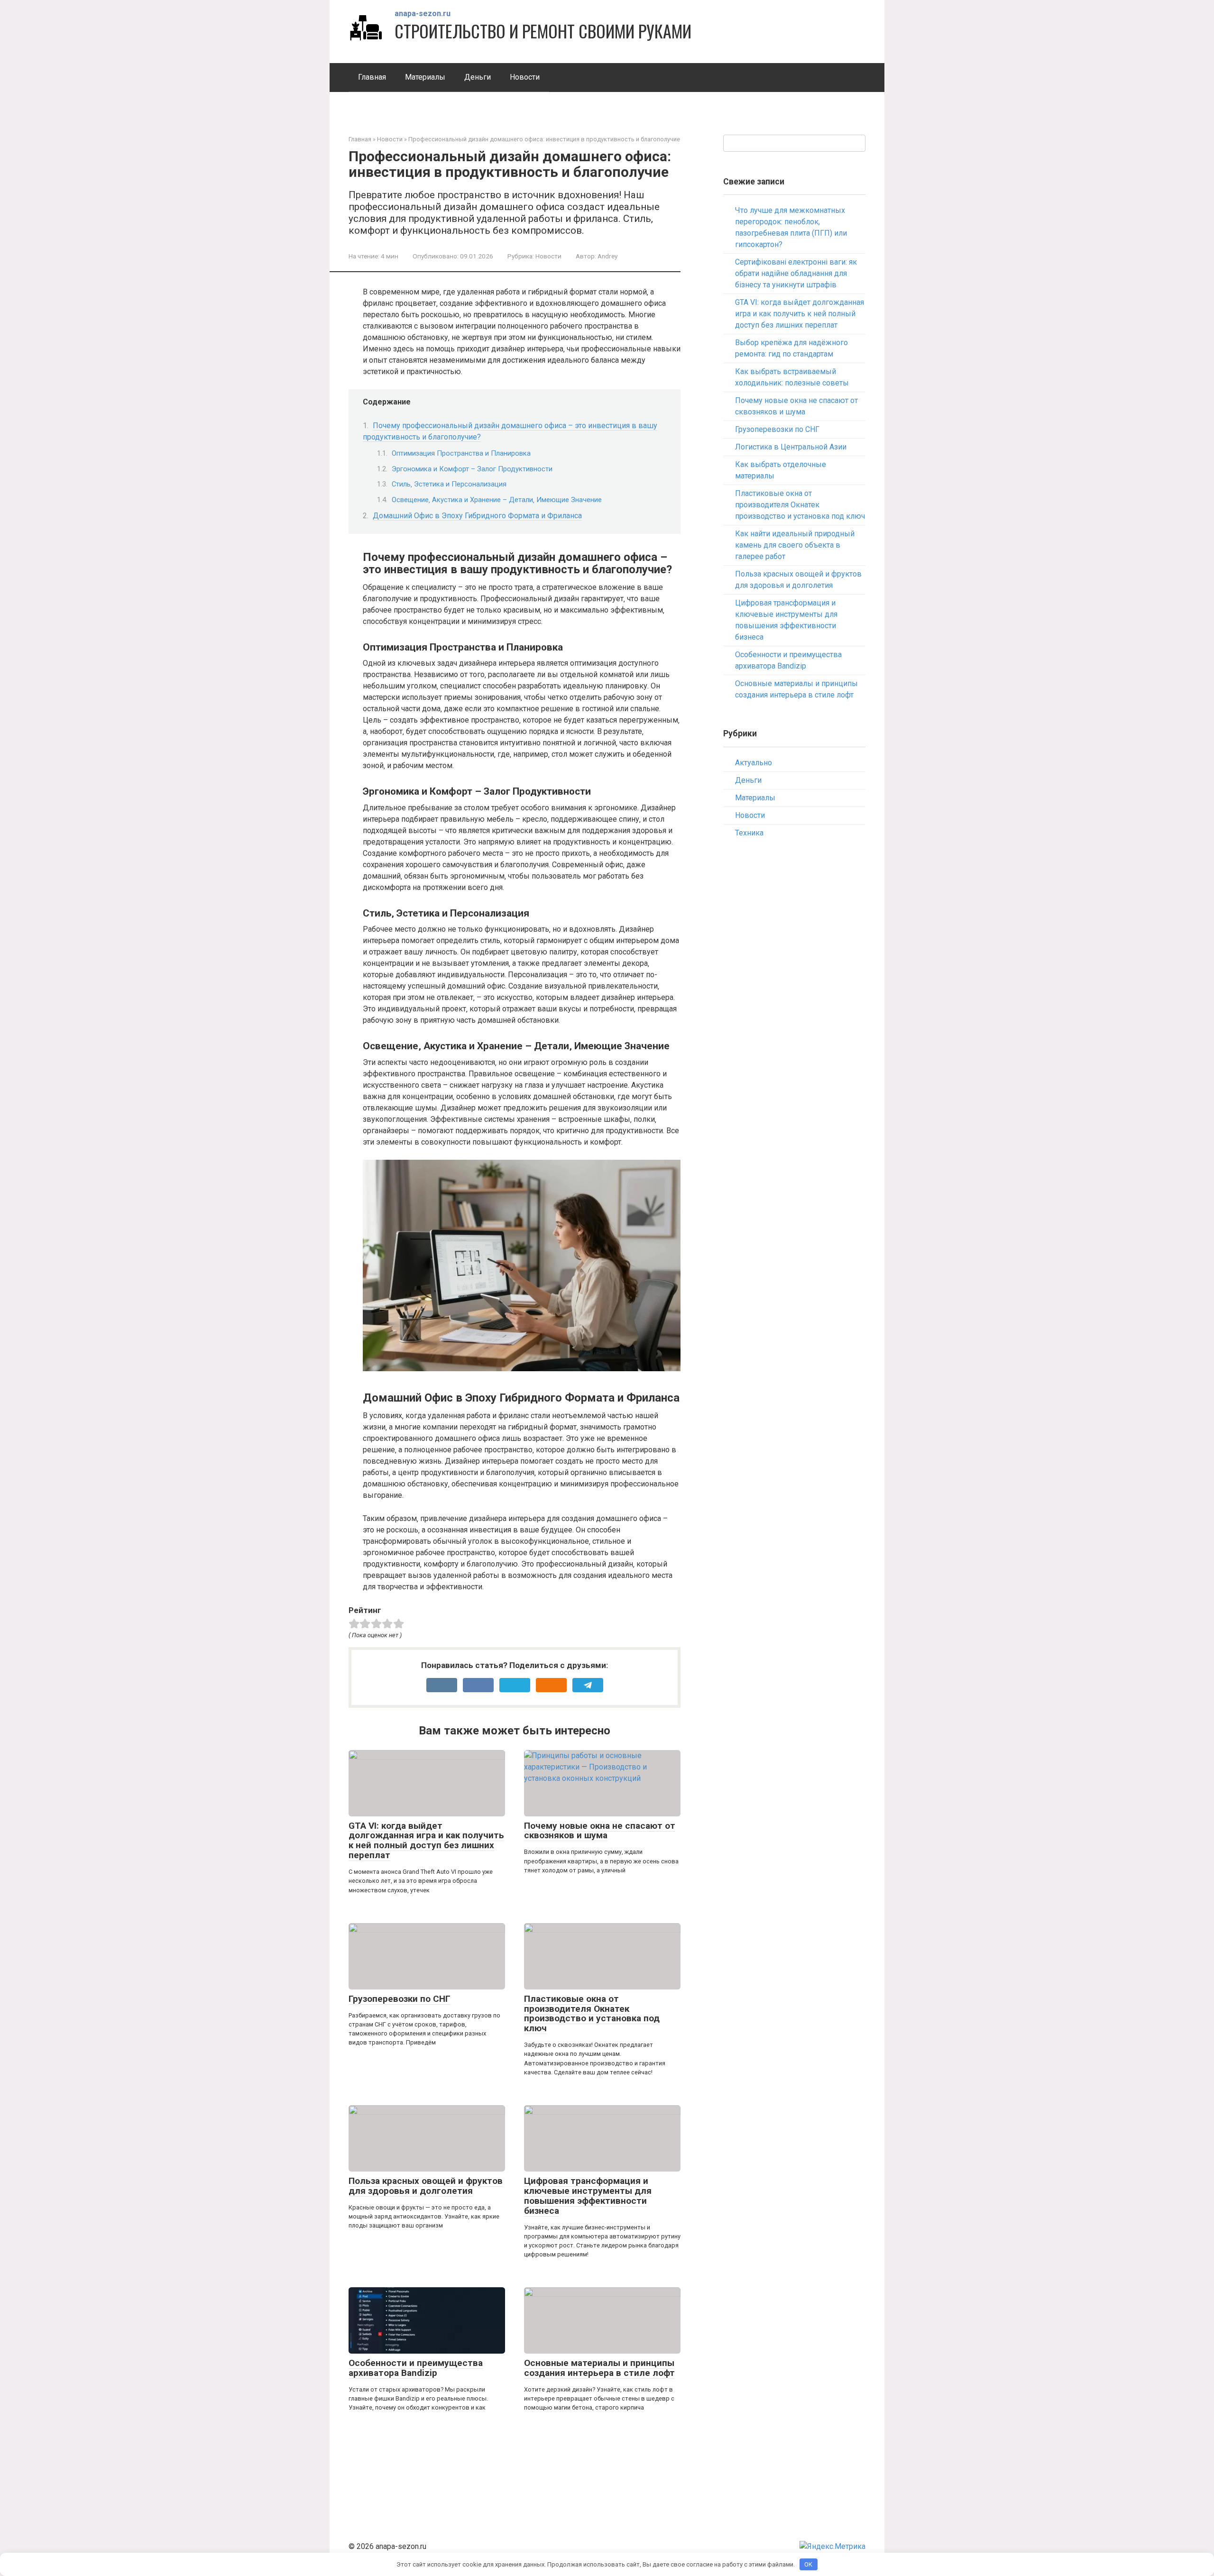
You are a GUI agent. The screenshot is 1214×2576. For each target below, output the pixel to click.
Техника (749, 833)
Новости (525, 77)
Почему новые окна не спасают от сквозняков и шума (600, 1831)
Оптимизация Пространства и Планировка (461, 453)
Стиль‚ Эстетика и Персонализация (449, 484)
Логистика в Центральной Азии (791, 447)
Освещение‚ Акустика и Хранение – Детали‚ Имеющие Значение (497, 500)
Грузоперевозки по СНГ (400, 1999)
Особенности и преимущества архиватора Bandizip (416, 2368)
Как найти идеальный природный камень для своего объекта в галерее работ (795, 545)
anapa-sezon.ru (423, 14)
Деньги (478, 77)
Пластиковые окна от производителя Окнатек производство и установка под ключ (592, 2014)
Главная (372, 77)
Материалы (425, 77)
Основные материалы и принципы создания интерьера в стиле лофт (599, 2368)
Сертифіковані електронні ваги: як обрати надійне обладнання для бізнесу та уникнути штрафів (796, 273)
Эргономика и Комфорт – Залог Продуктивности (472, 469)
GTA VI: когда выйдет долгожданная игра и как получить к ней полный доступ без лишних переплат (426, 1841)
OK (808, 2564)
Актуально (754, 763)
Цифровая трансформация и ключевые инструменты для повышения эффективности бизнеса (588, 2196)
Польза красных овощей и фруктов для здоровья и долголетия (426, 2186)
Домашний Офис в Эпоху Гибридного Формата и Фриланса (477, 516)
